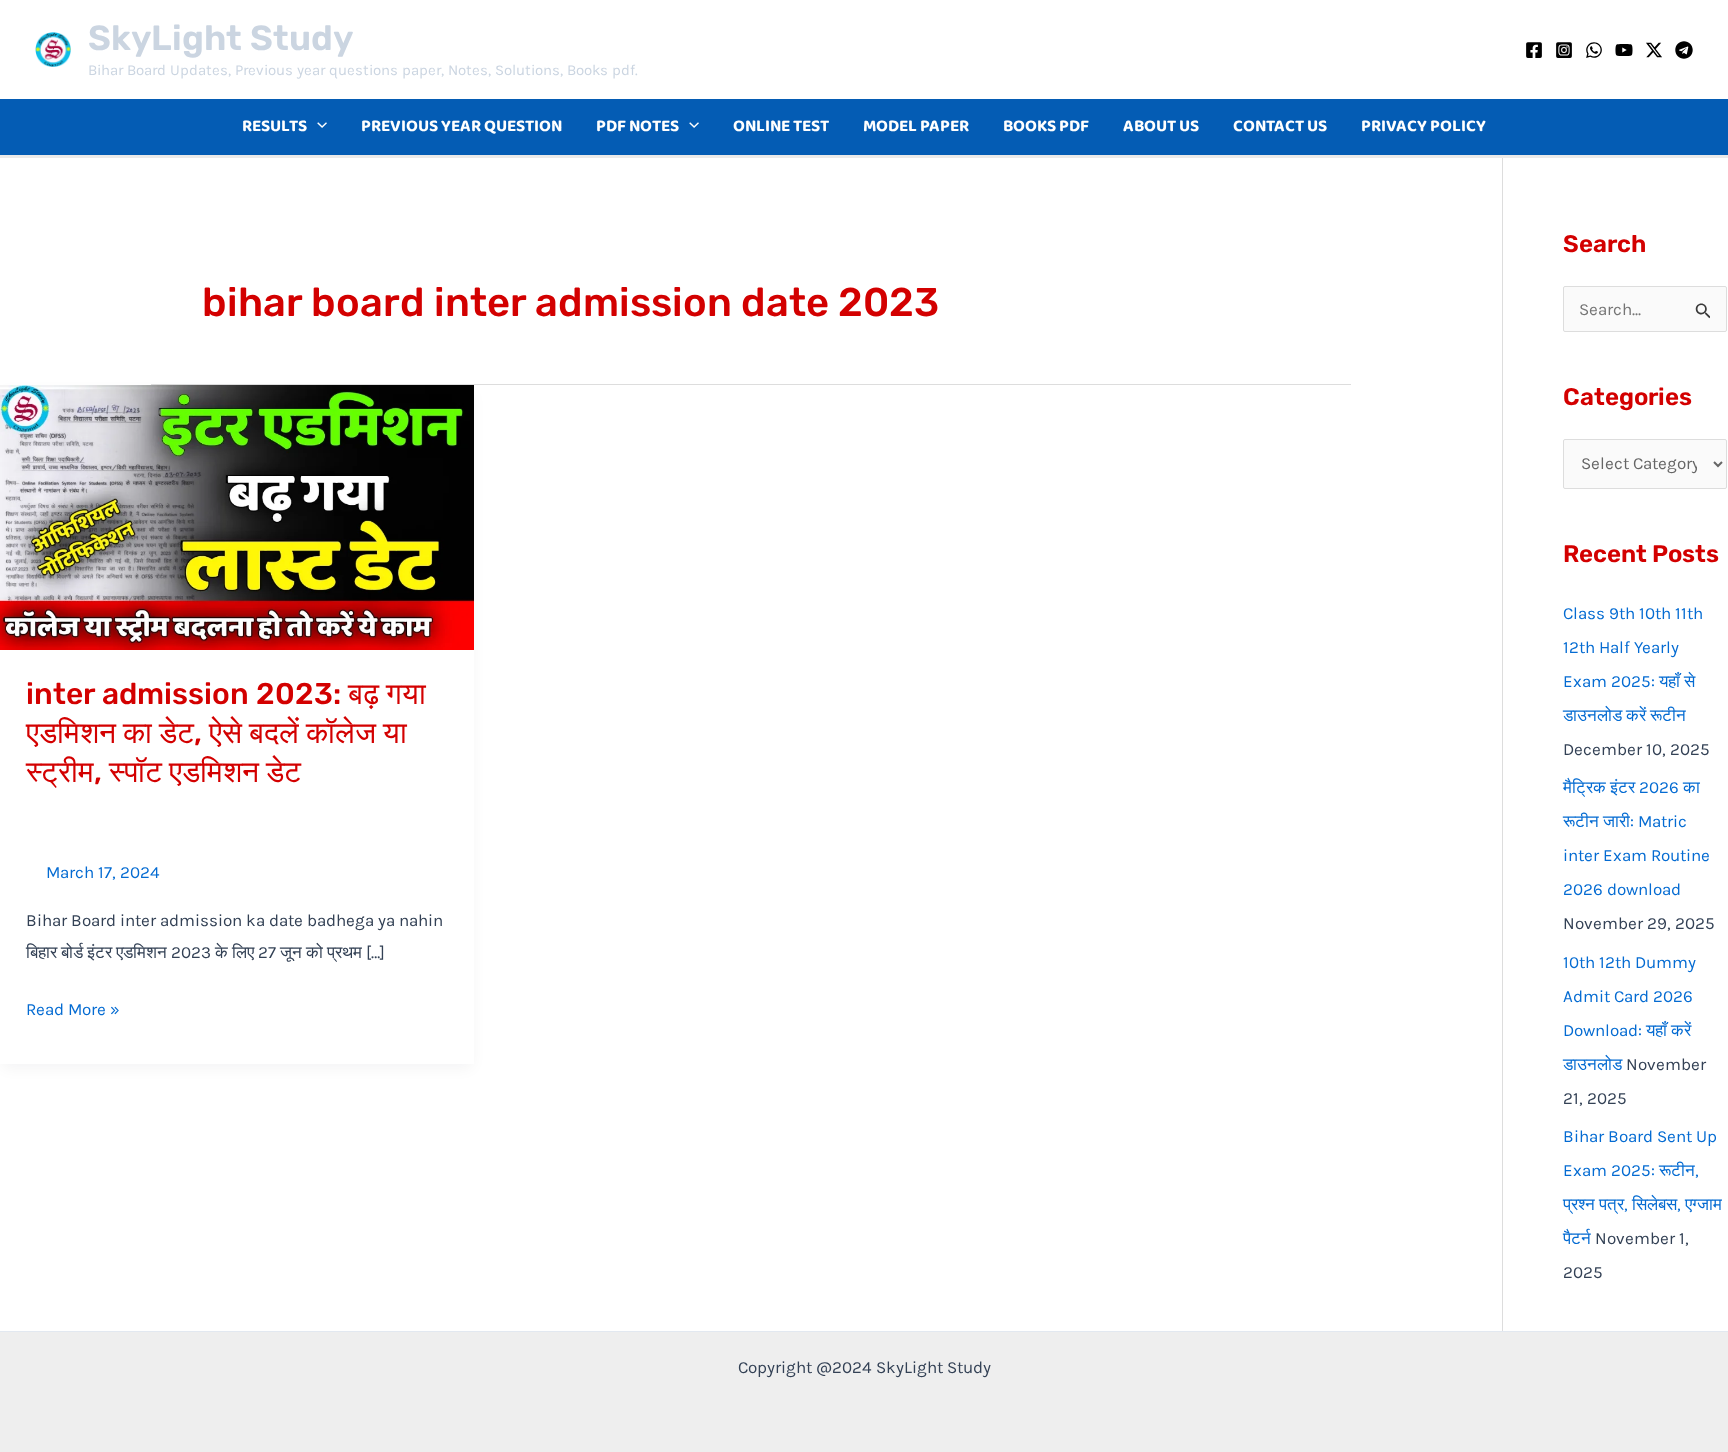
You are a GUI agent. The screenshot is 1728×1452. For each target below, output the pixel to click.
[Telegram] (1684, 50)
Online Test (781, 126)
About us (1161, 126)
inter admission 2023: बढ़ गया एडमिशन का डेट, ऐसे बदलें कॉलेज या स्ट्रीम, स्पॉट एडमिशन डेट (226, 733)
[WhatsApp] (1594, 50)
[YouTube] (1624, 50)
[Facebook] (1534, 50)
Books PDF (1046, 126)
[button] (317, 127)
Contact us (1280, 126)
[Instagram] (1564, 50)
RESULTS (274, 126)
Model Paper (916, 126)
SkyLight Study (220, 38)
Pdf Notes (637, 126)
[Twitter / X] (1654, 50)
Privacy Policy (1423, 126)
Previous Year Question (461, 126)
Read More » (73, 1006)
